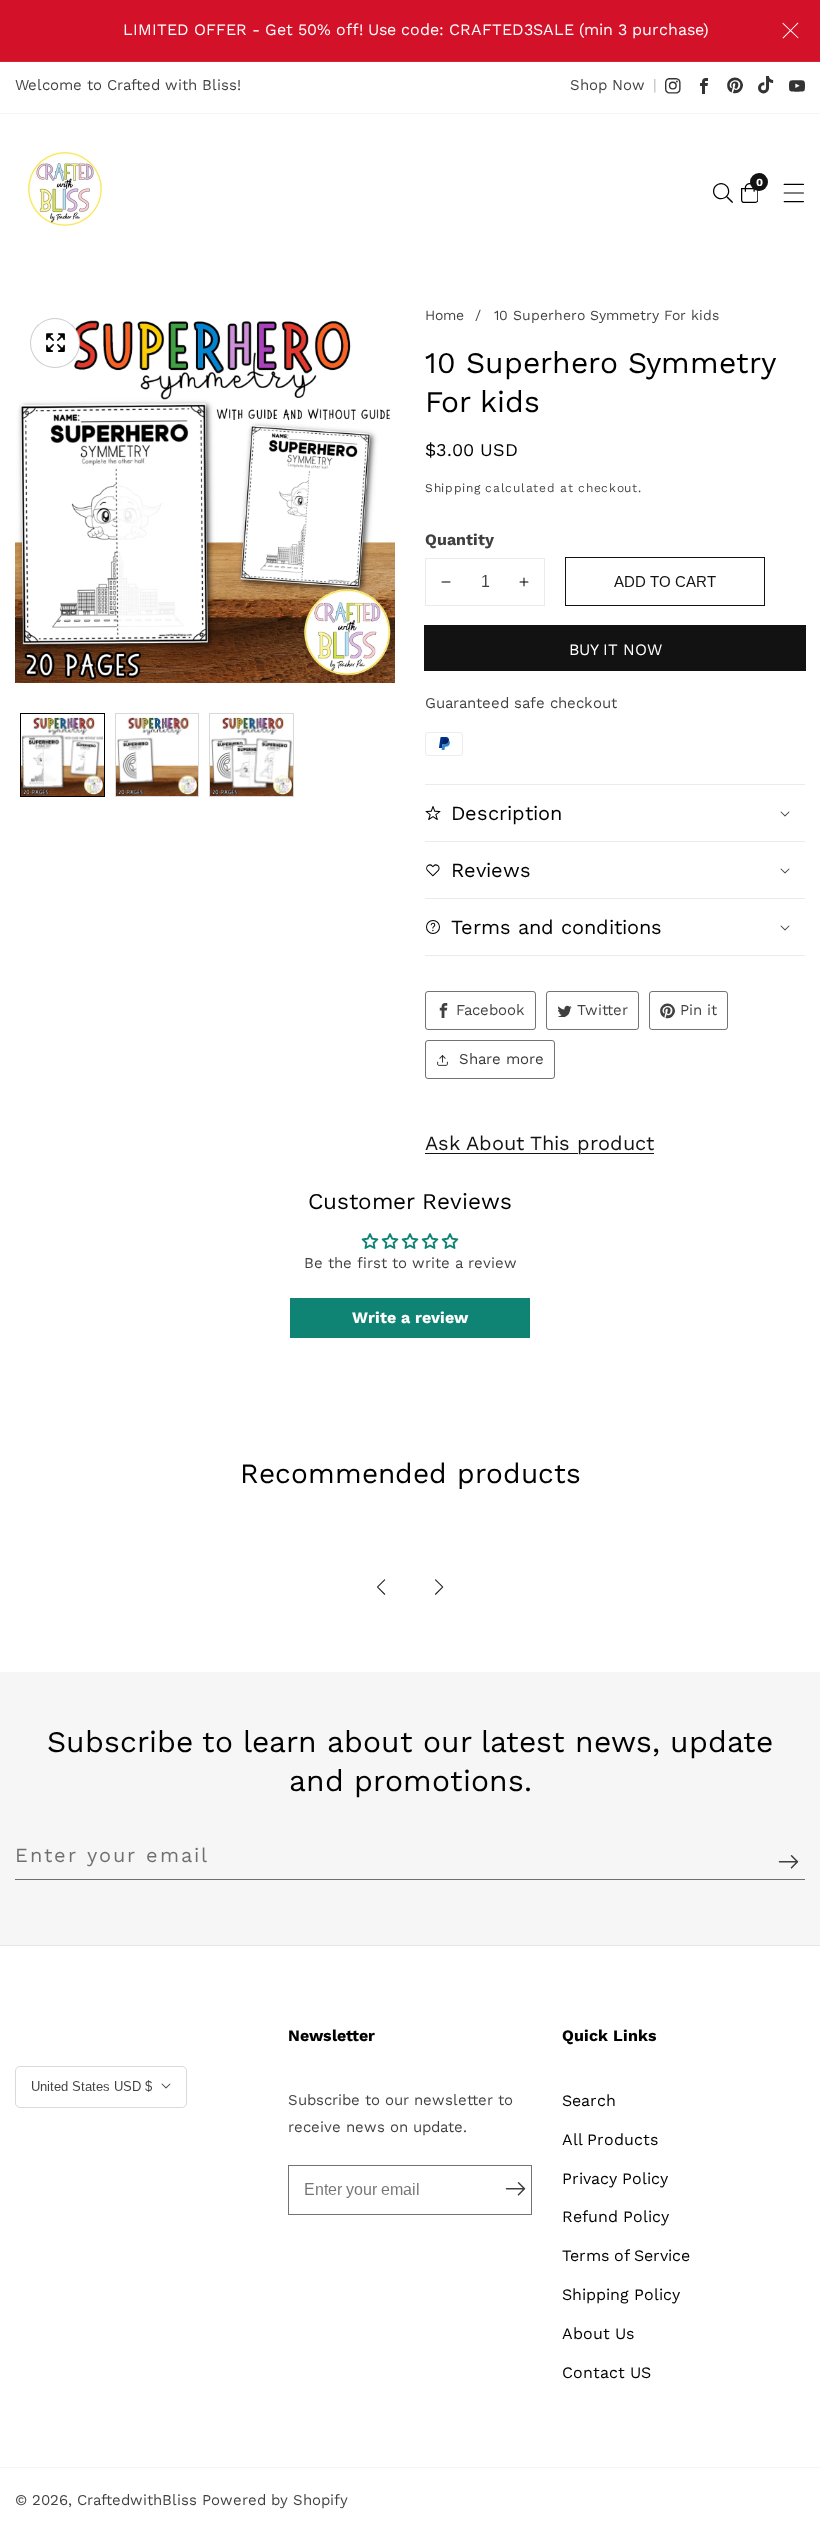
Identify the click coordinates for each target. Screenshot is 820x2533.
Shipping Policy (621, 2294)
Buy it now (615, 649)
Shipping (453, 488)
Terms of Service (626, 2255)
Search (589, 2100)
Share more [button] (501, 1059)
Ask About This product (539, 1143)
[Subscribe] (788, 1862)
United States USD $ (93, 2086)
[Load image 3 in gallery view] (251, 755)
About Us (598, 2333)
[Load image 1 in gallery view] (62, 755)
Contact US (606, 2372)
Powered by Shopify (275, 2500)
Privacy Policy (615, 2178)
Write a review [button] (410, 1317)
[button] (381, 1587)
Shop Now (607, 85)
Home (444, 315)
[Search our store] (723, 193)
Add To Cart (665, 581)
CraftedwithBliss (137, 2500)
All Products (610, 2139)
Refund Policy (615, 2216)
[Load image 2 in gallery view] (157, 755)
